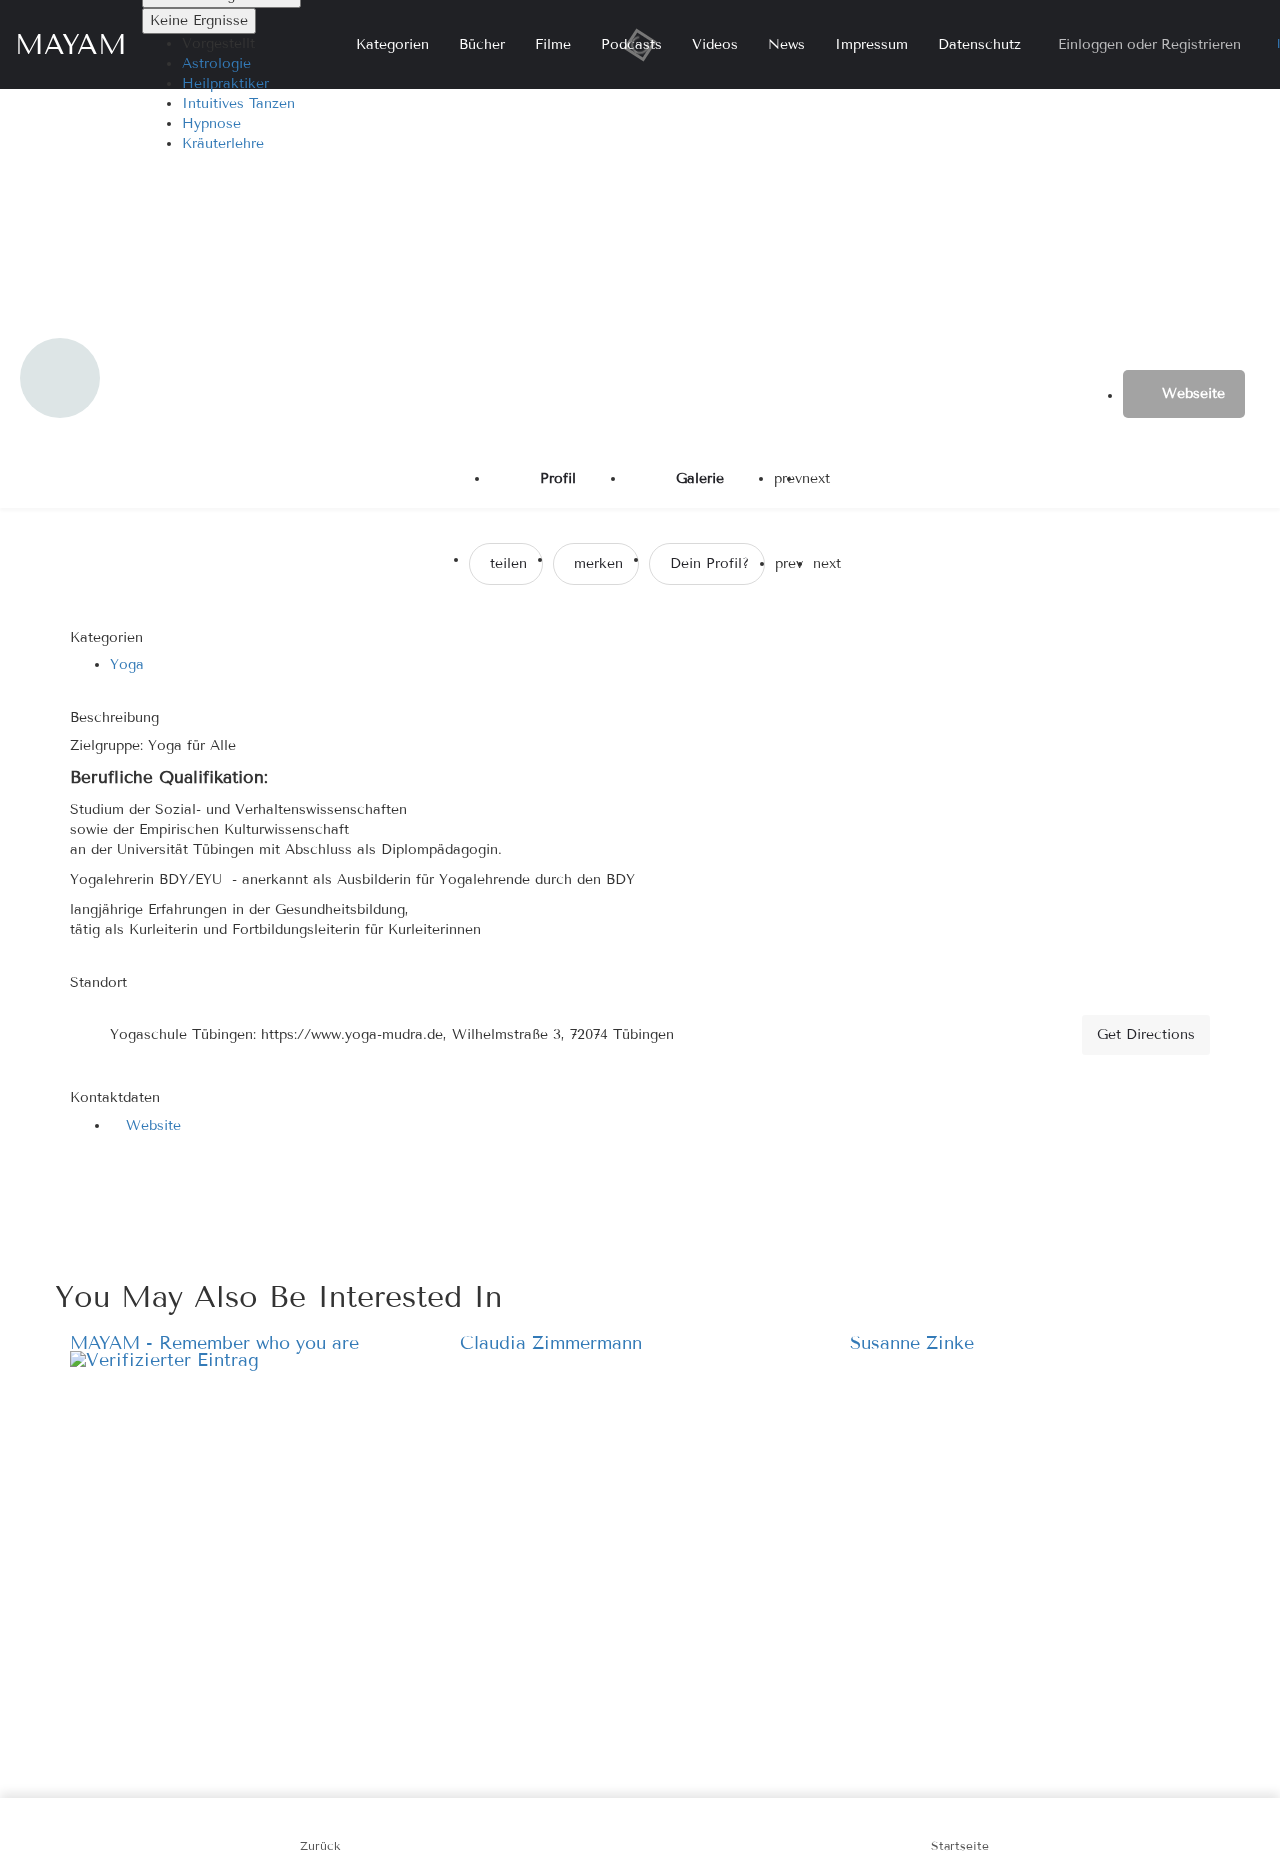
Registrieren (1201, 44)
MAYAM (71, 44)
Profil (558, 478)
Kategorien (392, 44)
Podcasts (631, 44)
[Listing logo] (60, 378)
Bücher (482, 44)
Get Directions (1146, 1034)
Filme (553, 44)
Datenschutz (979, 44)
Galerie (700, 478)
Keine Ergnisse (199, 20)
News (786, 44)
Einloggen (1090, 44)
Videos (715, 44)
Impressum (871, 44)
